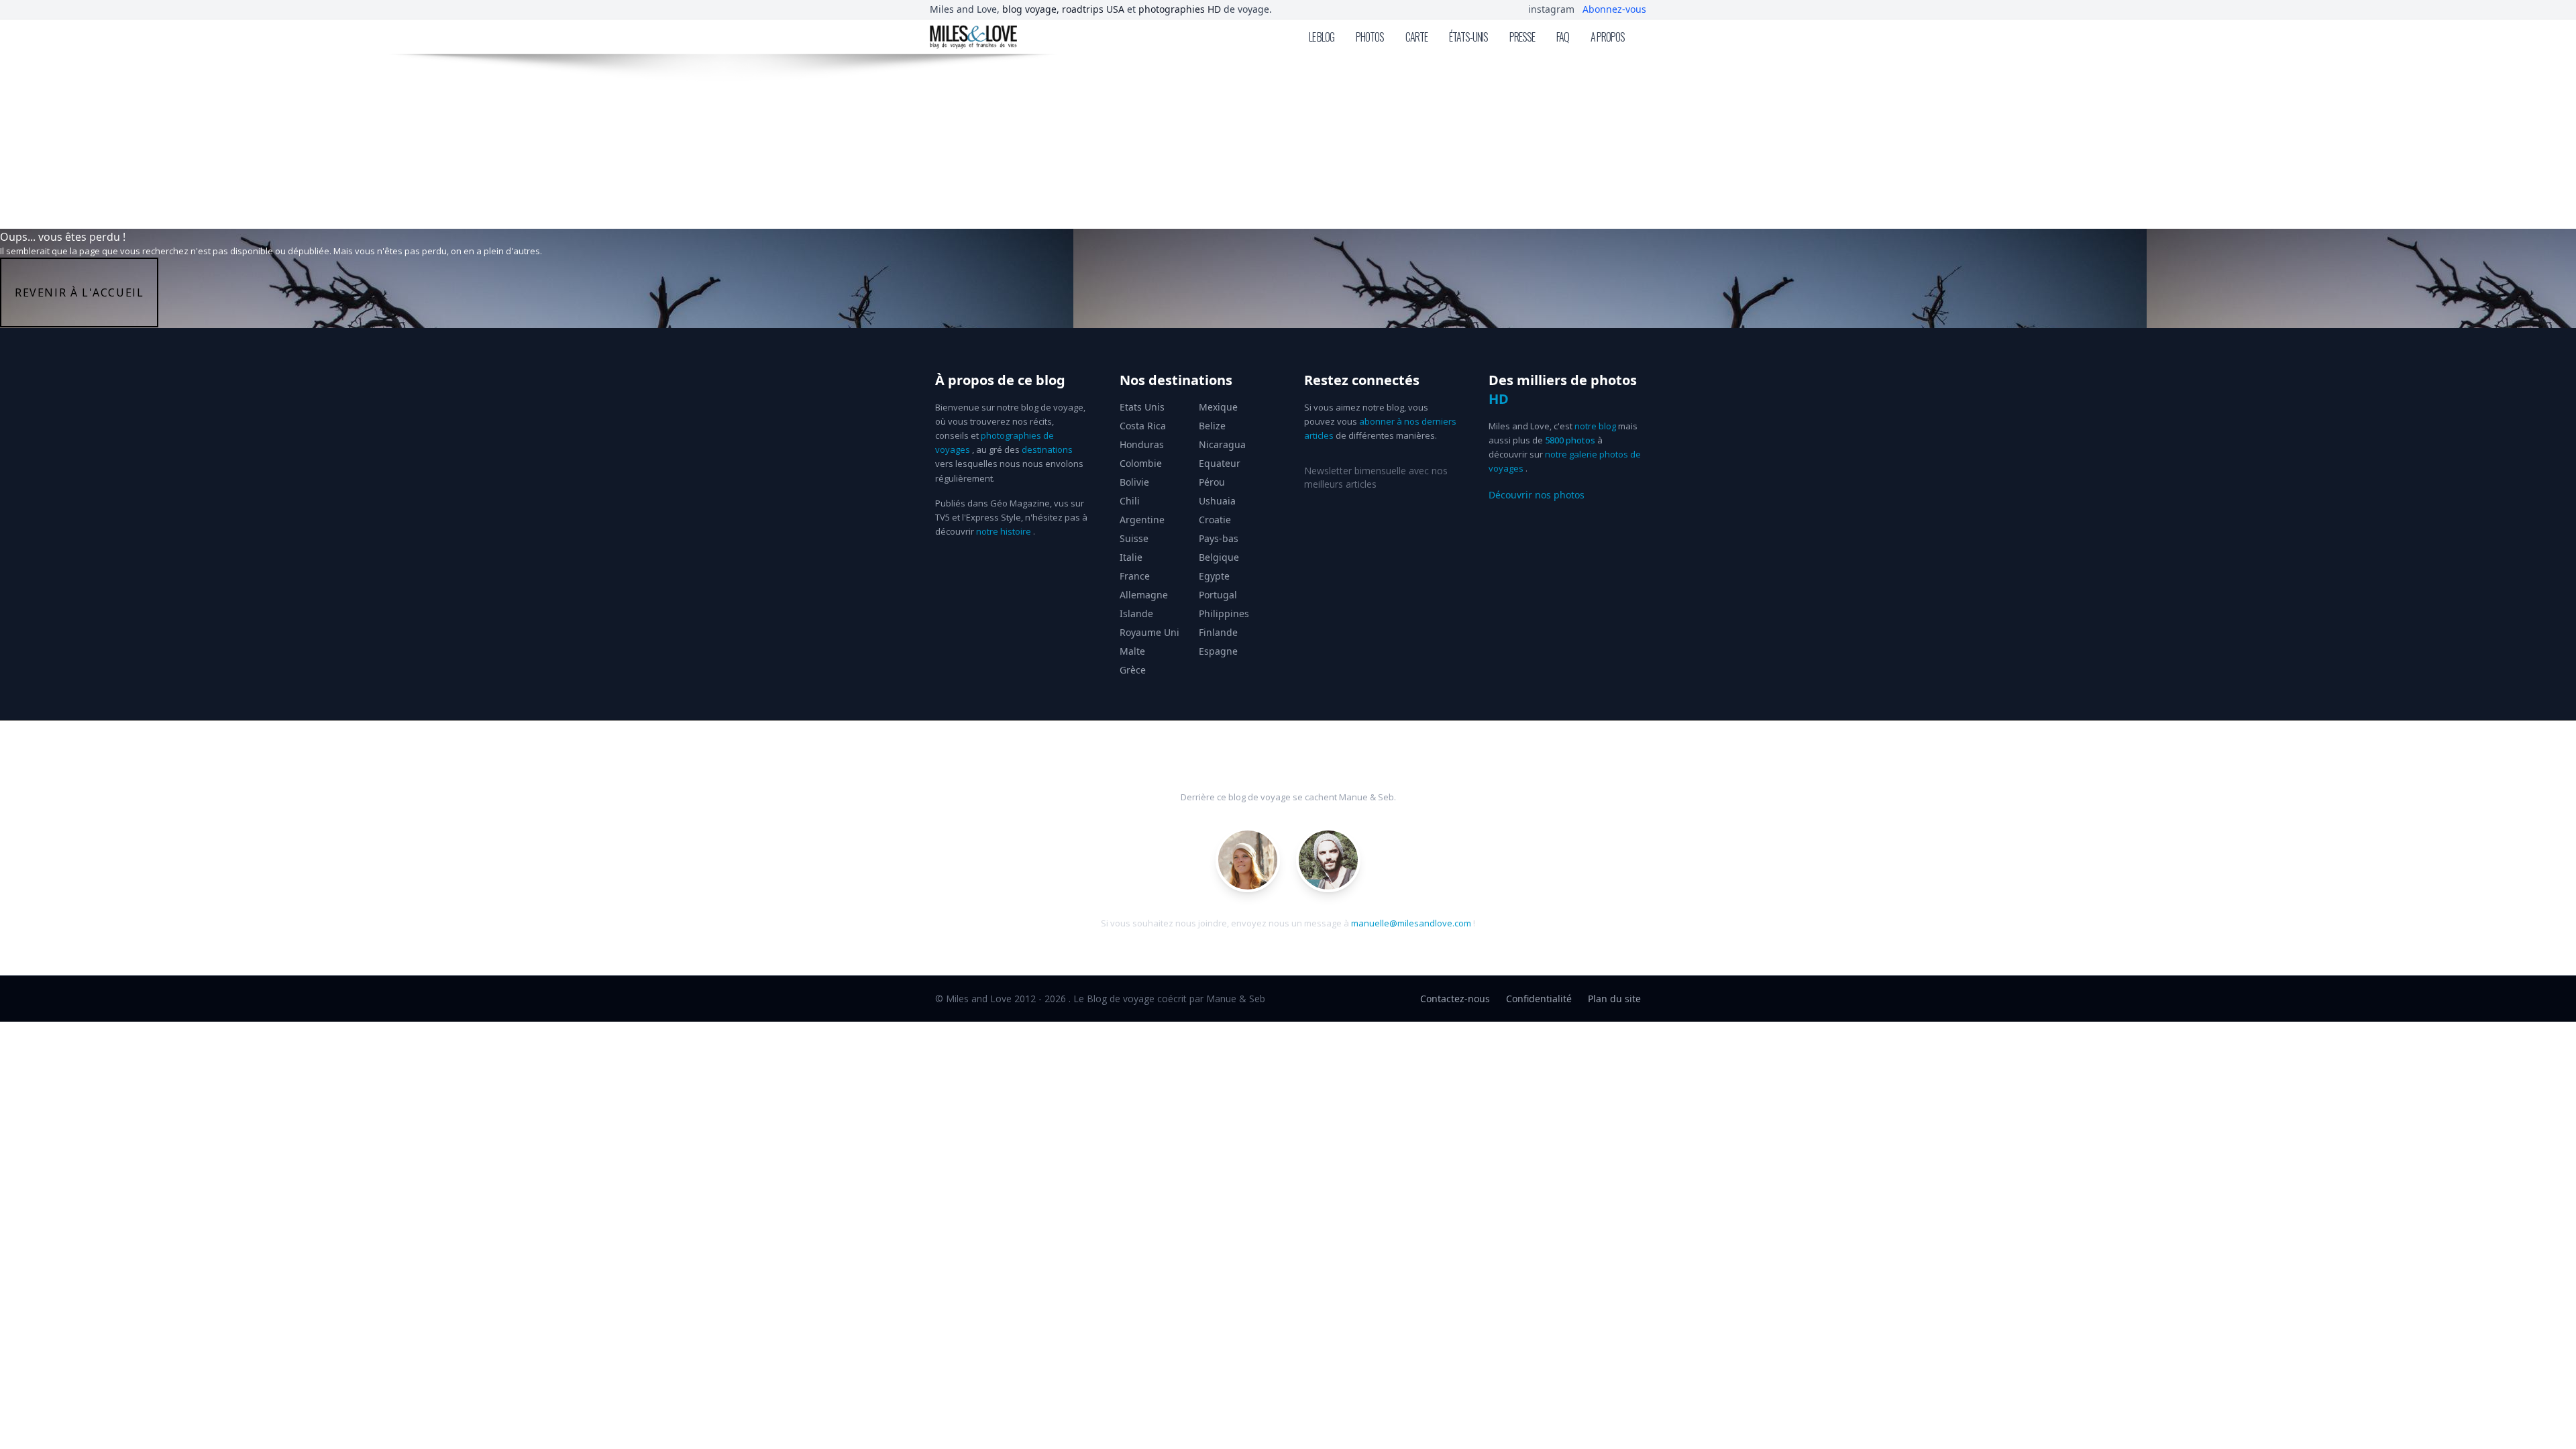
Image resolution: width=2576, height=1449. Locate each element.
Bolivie (1134, 482)
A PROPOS (1608, 37)
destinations (1047, 449)
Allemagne (1144, 595)
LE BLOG (1322, 37)
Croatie (1215, 520)
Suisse (1134, 538)
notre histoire (1004, 531)
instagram (1551, 9)
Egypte (1214, 576)
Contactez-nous (1455, 999)
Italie (1131, 557)
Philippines (1224, 613)
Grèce (1133, 670)
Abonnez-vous (1614, 9)
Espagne (1218, 651)
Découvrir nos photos (1537, 495)
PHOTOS (1370, 37)
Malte (1132, 651)
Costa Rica (1143, 426)
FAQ (1563, 37)
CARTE (1416, 37)
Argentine (1142, 520)
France (1135, 576)
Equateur (1220, 463)
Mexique (1218, 407)
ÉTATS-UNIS (1468, 37)
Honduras (1142, 444)
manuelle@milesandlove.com (1411, 923)
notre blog (1595, 426)
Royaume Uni (1149, 632)
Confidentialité (1539, 999)
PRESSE (1522, 37)
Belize (1212, 426)
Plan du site (1614, 999)
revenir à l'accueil (79, 292)
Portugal (1218, 595)
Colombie (1141, 463)
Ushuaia (1217, 501)
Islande (1136, 613)
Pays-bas (1219, 538)
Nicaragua (1222, 444)
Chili (1130, 501)
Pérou (1212, 482)
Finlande (1218, 632)
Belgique (1219, 557)
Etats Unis (1142, 407)
